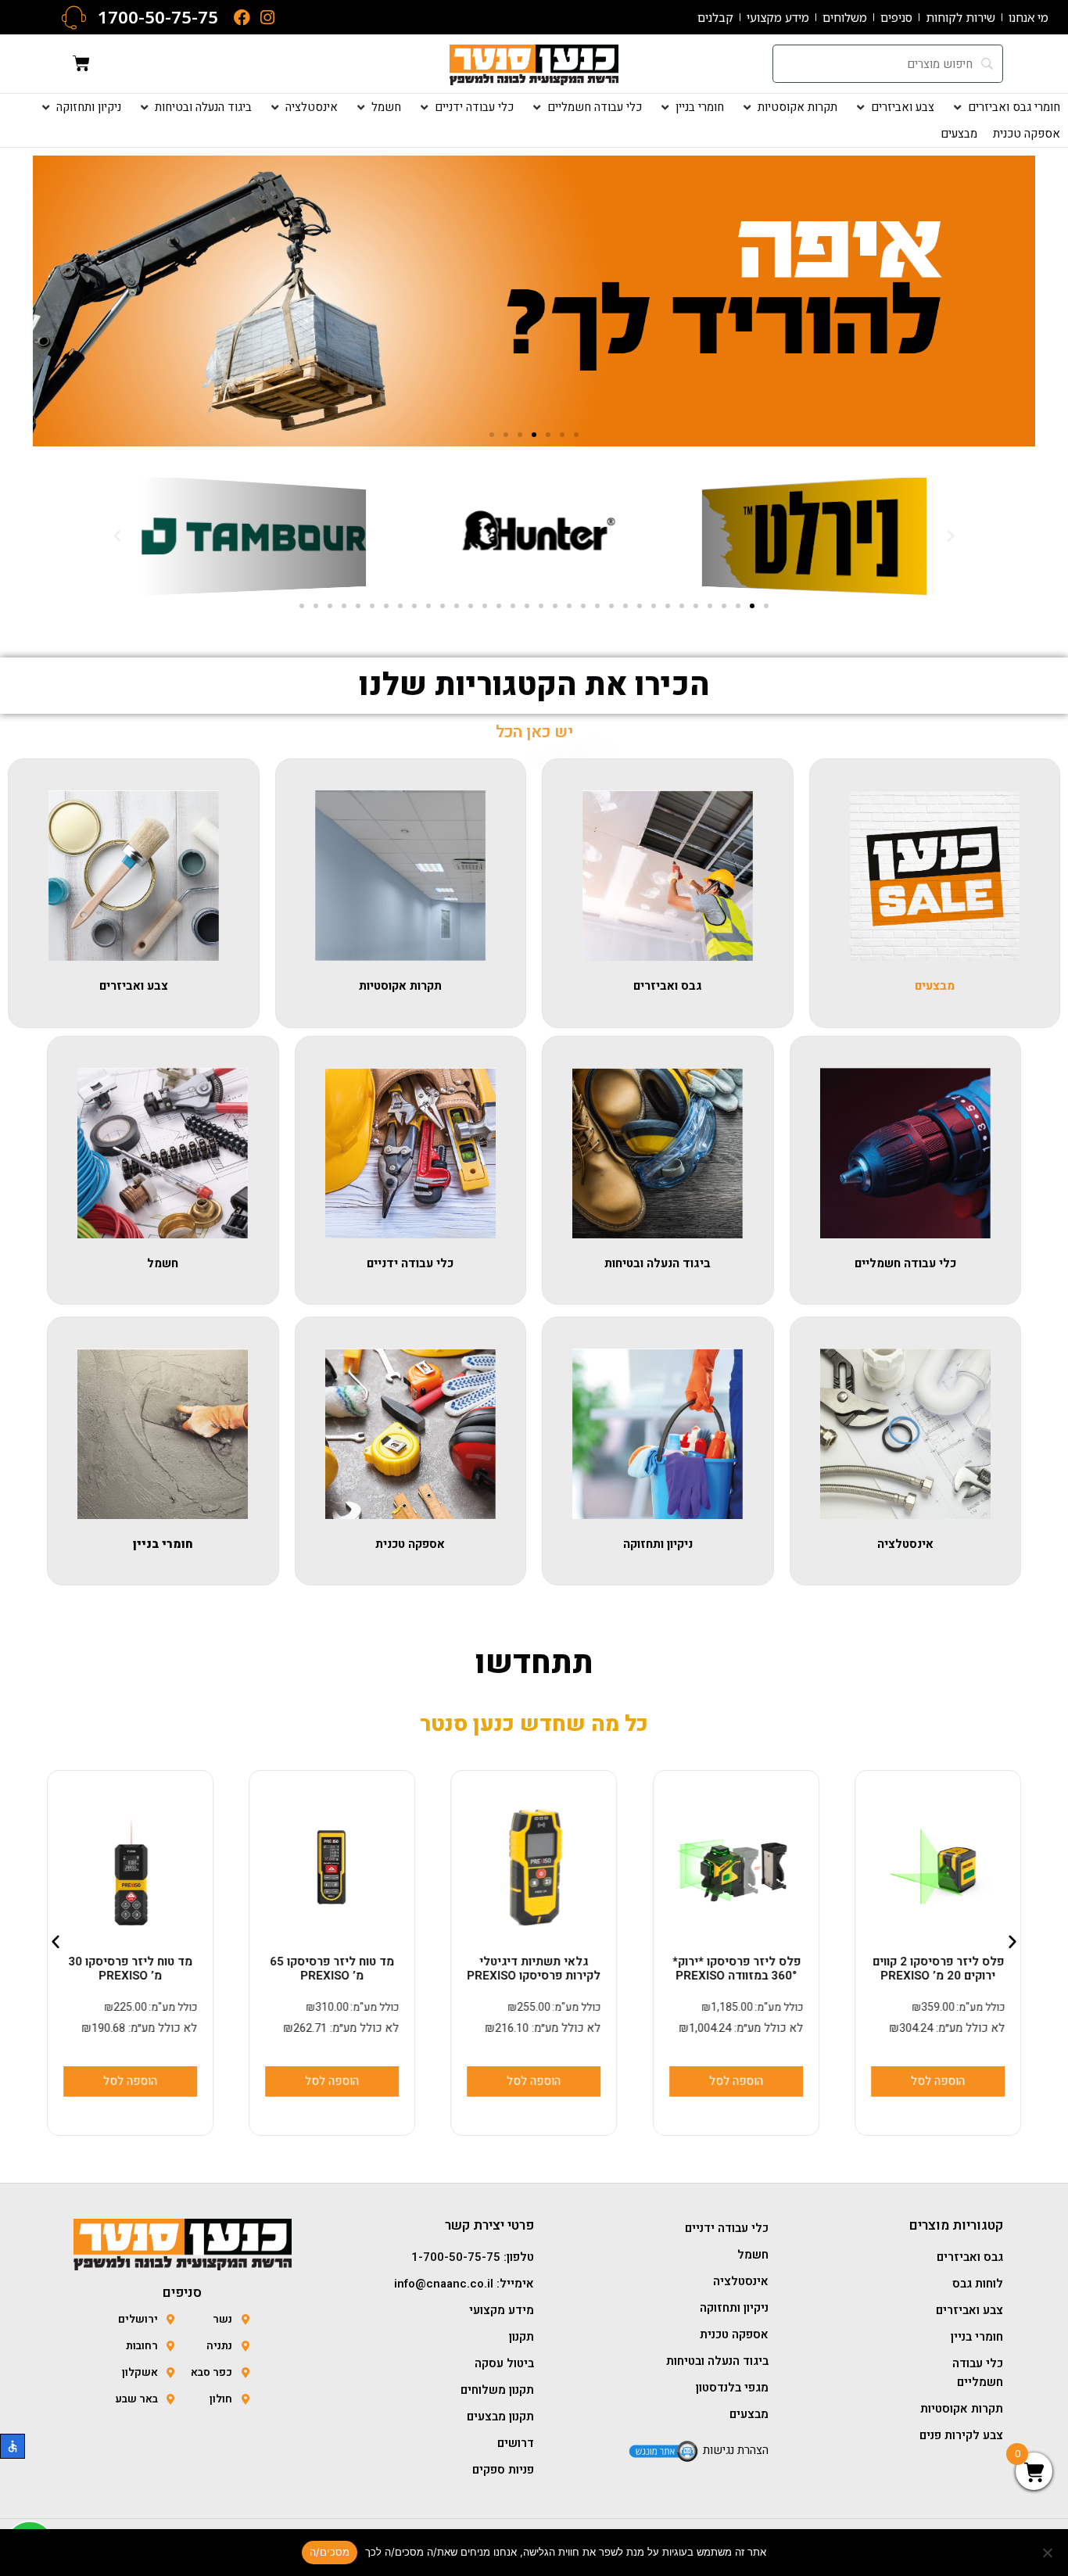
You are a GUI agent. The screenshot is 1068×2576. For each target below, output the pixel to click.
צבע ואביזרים (134, 986)
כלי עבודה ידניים (410, 1263)
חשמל (163, 1263)
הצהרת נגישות (736, 2450)
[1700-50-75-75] (74, 18)
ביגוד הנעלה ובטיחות (658, 1263)
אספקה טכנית (410, 1544)
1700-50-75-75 (158, 17)
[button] (1005, 107)
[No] (1048, 2553)
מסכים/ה (330, 2552)
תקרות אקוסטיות (400, 986)
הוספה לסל (736, 2081)
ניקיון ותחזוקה (658, 1544)
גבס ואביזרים (668, 986)
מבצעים (935, 986)
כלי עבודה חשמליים (905, 1263)
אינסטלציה (905, 1544)
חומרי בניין (163, 1544)
